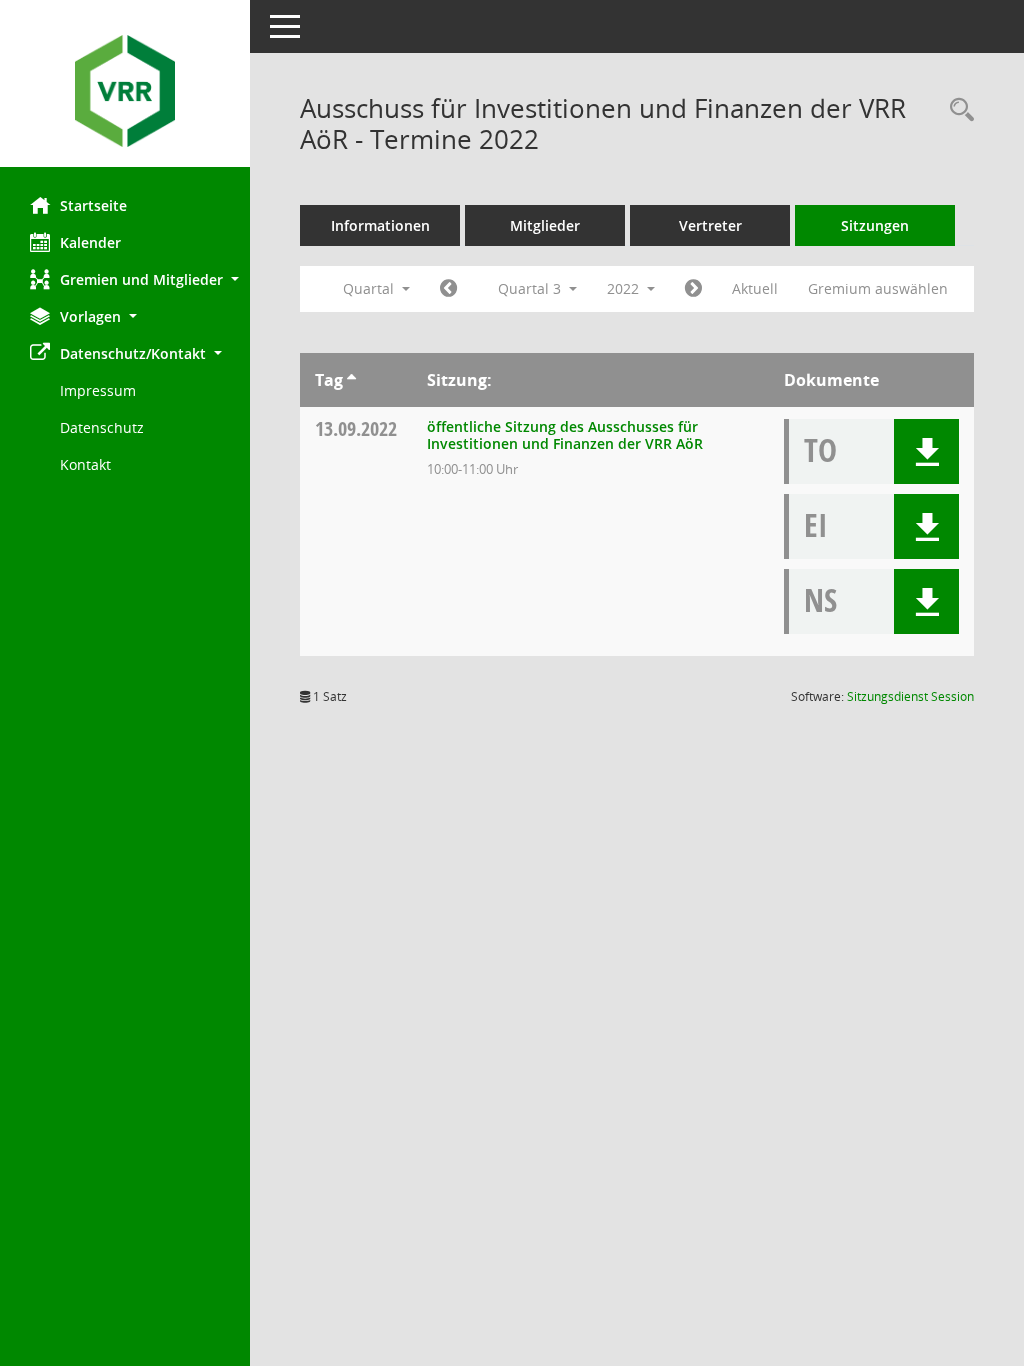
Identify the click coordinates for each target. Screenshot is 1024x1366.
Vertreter (710, 225)
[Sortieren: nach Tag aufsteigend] (351, 380)
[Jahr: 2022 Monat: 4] (448, 289)
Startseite (93, 205)
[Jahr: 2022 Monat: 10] (693, 289)
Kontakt (85, 464)
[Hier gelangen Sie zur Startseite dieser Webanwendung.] (125, 91)
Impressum (98, 390)
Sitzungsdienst (910, 696)
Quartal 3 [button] (531, 288)
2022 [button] (625, 288)
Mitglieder (545, 225)
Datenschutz (102, 427)
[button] (125, 279)
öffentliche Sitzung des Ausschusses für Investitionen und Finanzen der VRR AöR (565, 435)
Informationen (380, 225)
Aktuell (755, 288)
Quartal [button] (370, 288)
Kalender (90, 242)
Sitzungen (875, 225)
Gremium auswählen (878, 288)
